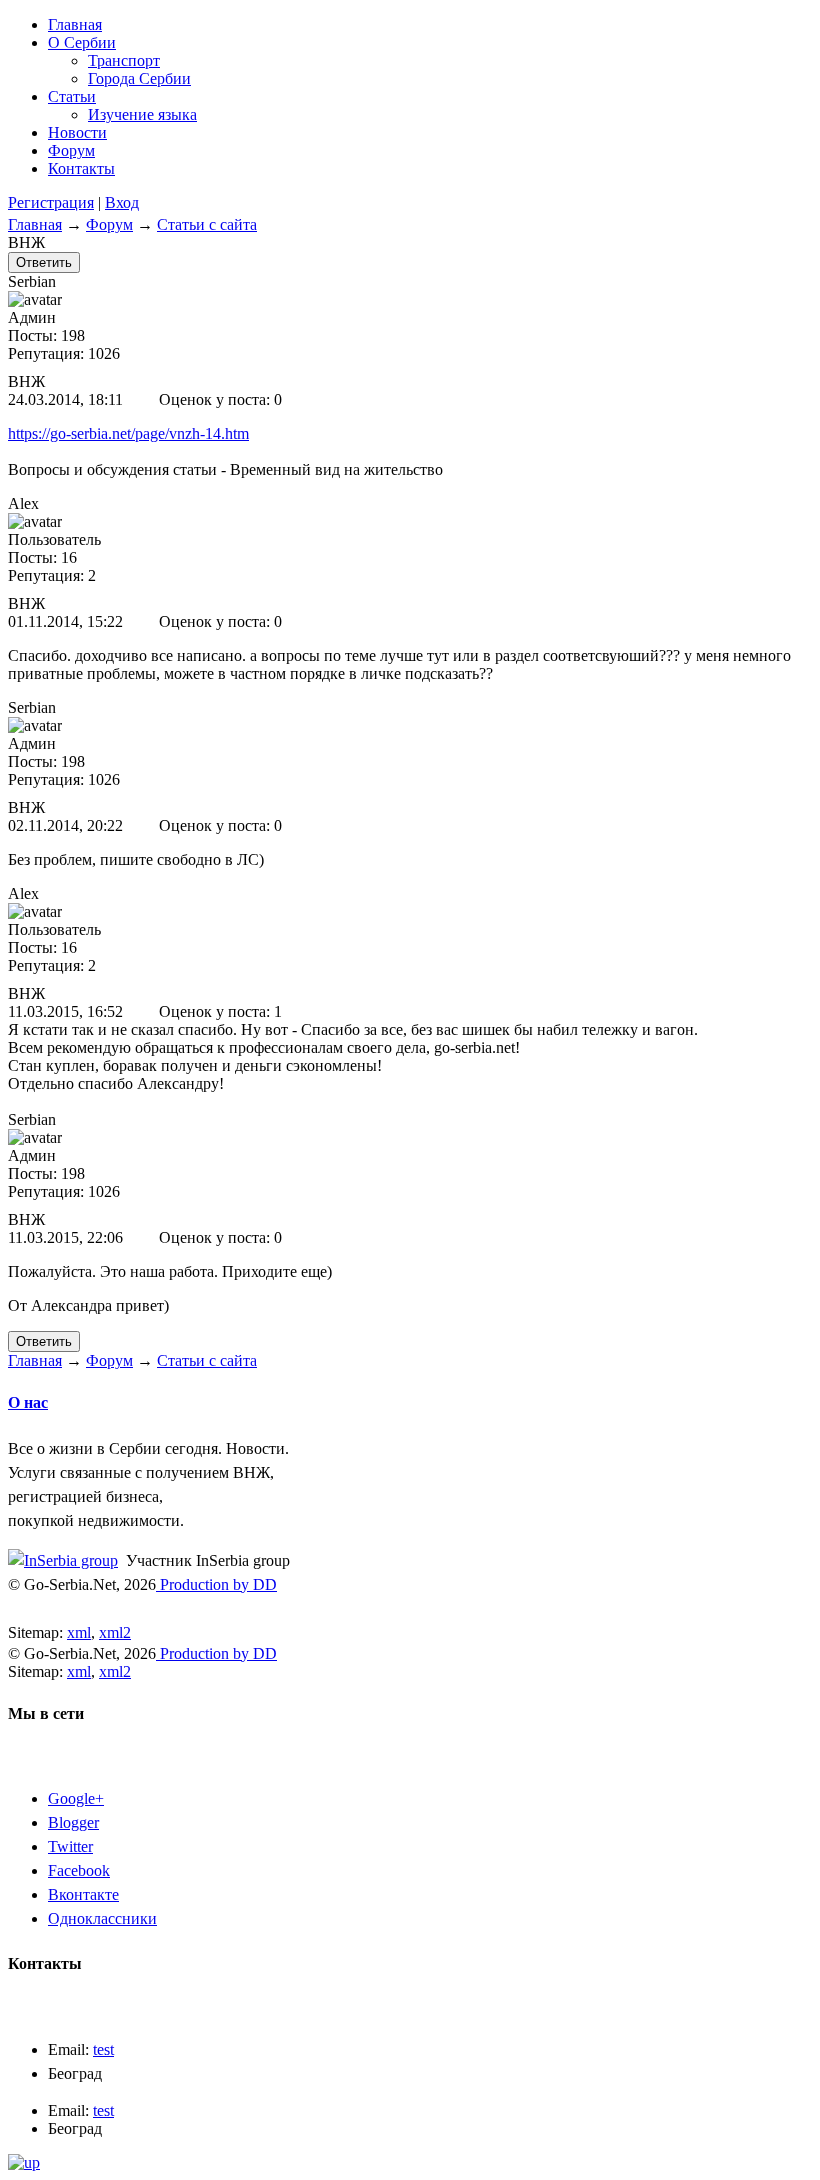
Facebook (79, 1870)
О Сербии (82, 42)
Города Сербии (139, 78)
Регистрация (51, 202)
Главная (75, 24)
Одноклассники (102, 1918)
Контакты (81, 168)
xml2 (115, 1632)
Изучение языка (142, 114)
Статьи (72, 96)
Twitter (70, 1846)
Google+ (76, 1798)
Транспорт (124, 60)
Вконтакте (83, 1894)
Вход (122, 202)
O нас (28, 1402)
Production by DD (216, 1584)
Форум (71, 150)
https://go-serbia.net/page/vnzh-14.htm (128, 433)
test (103, 2049)
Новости (77, 132)
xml (79, 1632)
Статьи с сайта (207, 224)
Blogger (73, 1822)
